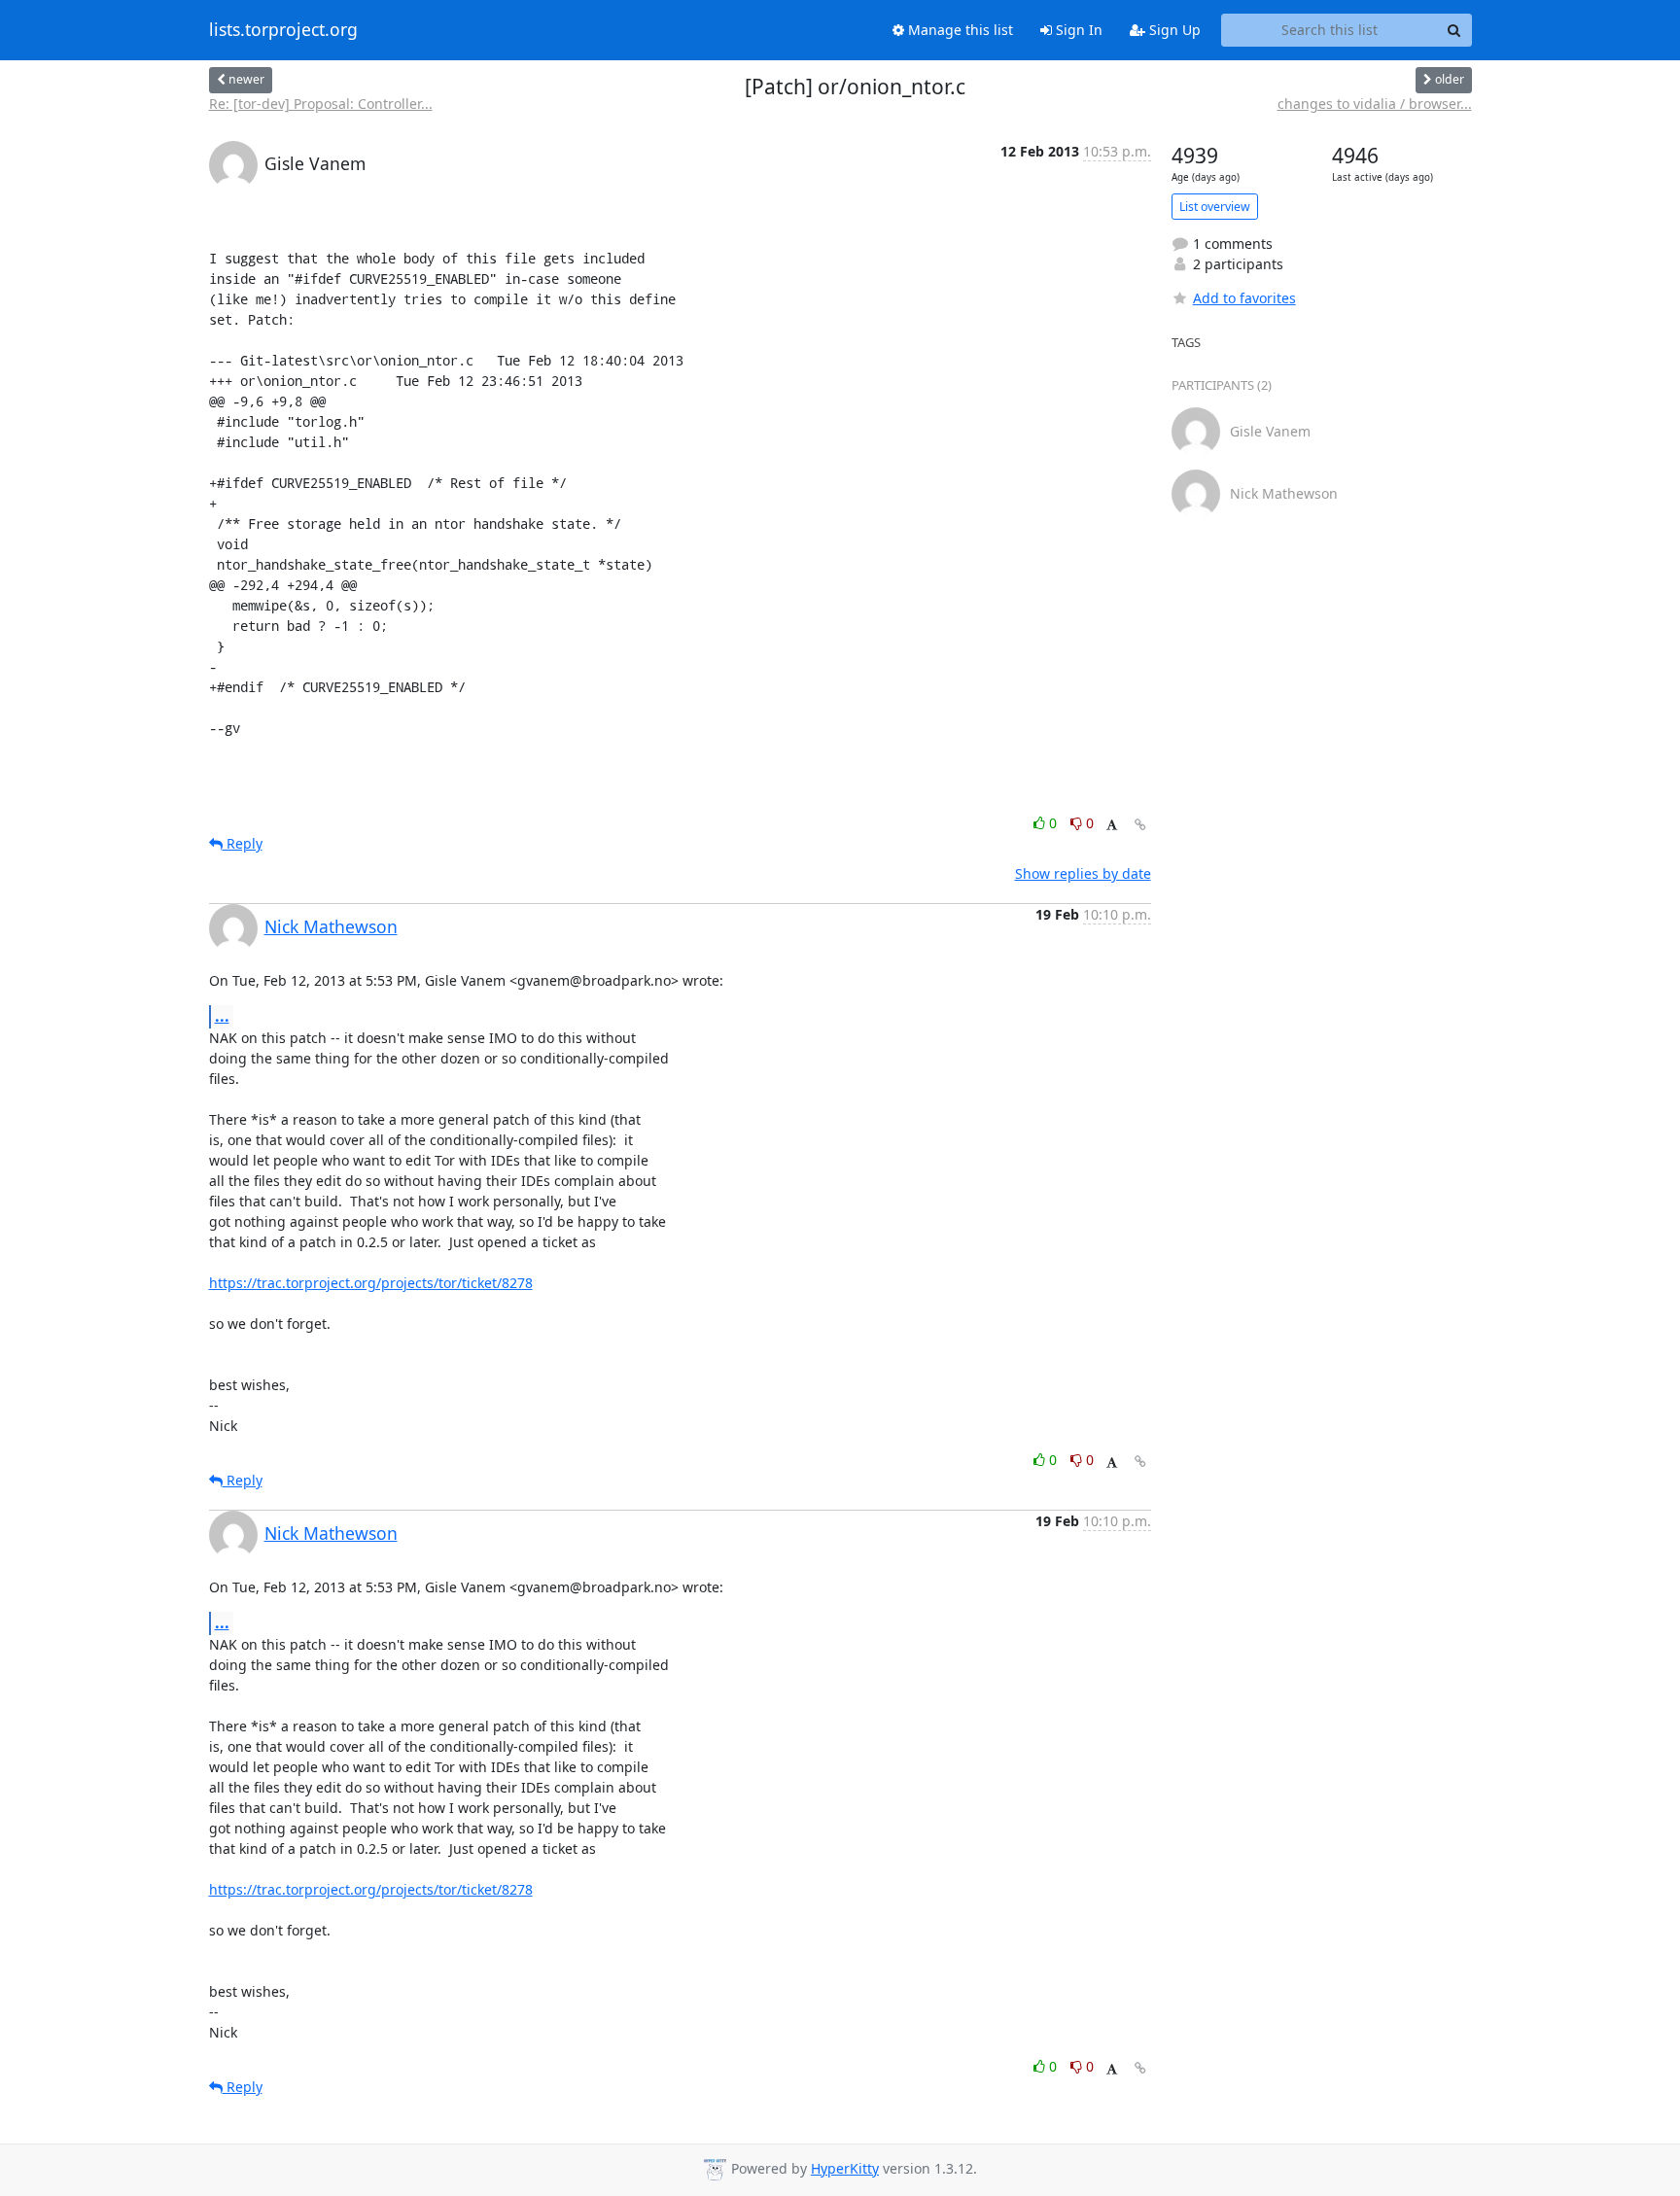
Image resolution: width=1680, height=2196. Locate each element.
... (222, 1016)
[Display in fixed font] (1112, 826)
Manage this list (959, 30)
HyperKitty (845, 2168)
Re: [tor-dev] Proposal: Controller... (321, 104)
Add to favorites (1244, 298)
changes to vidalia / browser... (1375, 104)
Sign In (1077, 30)
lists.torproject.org (283, 30)
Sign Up (1173, 30)
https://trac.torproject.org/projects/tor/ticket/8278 (371, 1283)
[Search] (1454, 30)
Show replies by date (1083, 873)
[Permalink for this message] (1140, 825)
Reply (243, 843)
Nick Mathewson (331, 926)
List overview (1215, 207)
